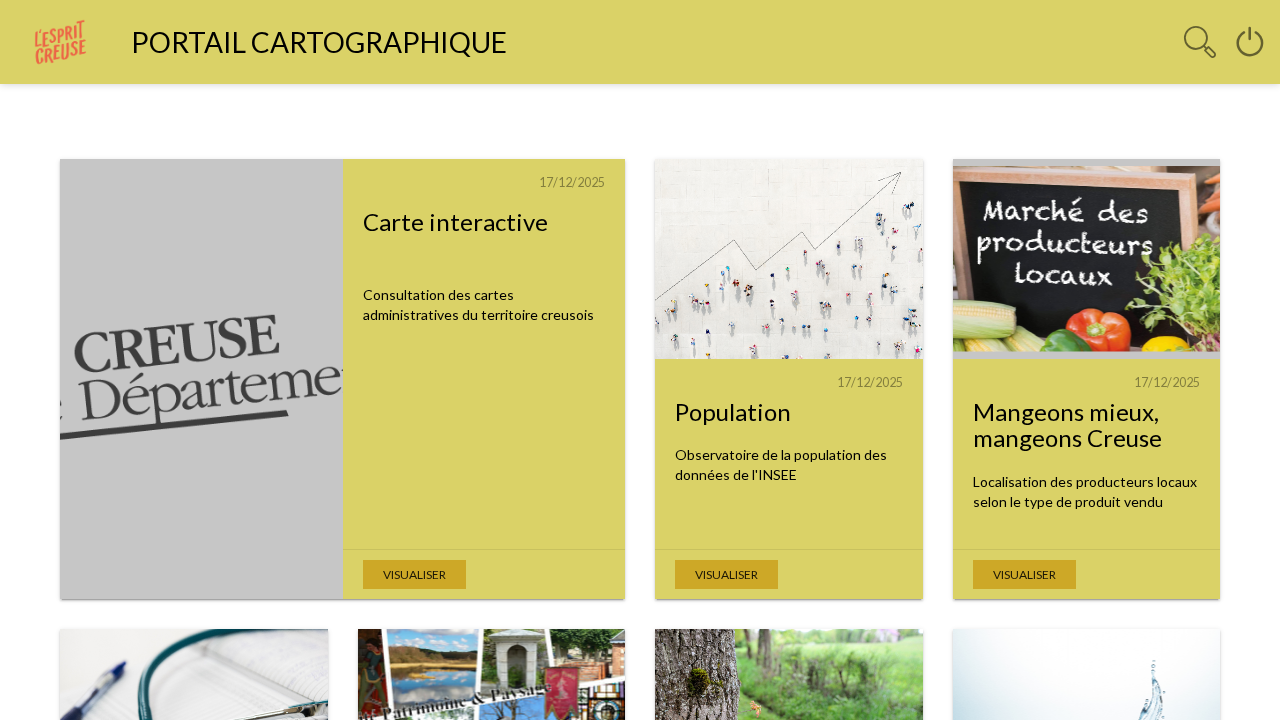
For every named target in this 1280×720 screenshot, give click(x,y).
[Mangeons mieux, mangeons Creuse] (1087, 259)
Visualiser (414, 574)
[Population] (789, 259)
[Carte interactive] (201, 379)
